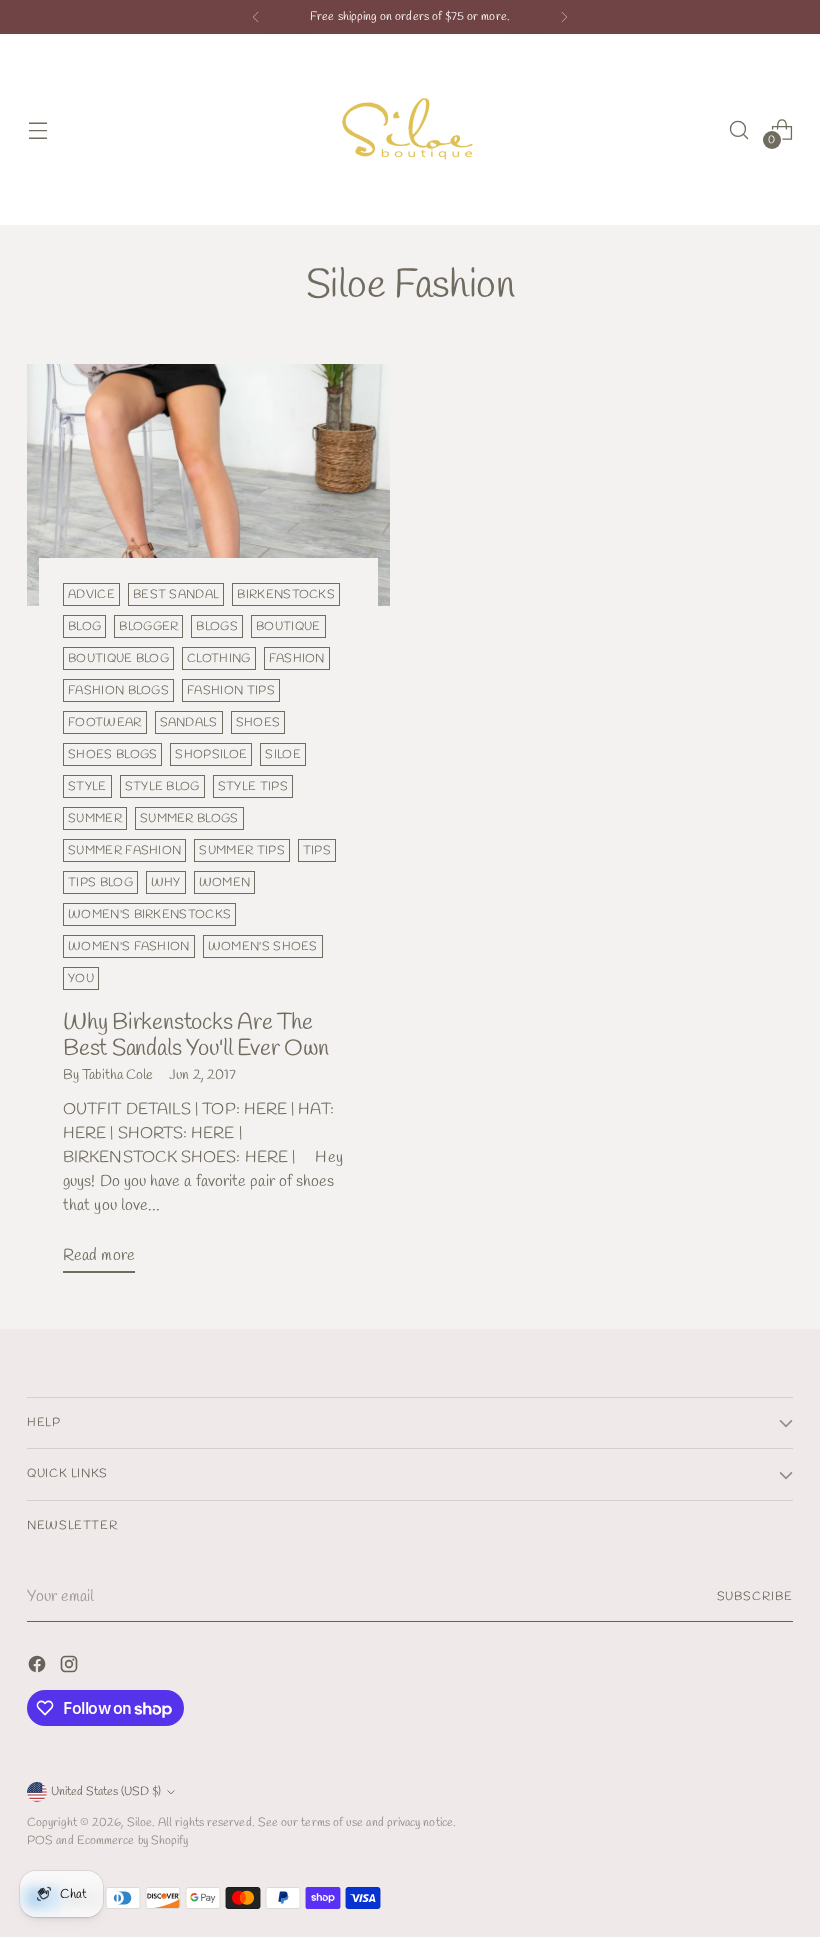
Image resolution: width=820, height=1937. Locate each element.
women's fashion (129, 946)
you (81, 978)
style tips (253, 786)
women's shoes (263, 946)
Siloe (139, 1822)
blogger (148, 626)
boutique (288, 626)
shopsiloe (211, 754)
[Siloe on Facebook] (39, 1668)
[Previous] (256, 17)
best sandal (176, 594)
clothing (219, 658)
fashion (297, 658)
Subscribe (755, 1596)
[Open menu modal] (37, 129)
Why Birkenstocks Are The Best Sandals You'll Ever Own (196, 1035)
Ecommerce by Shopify (133, 1840)
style (87, 786)
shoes (258, 722)
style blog (162, 786)
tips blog (100, 882)
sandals (189, 722)
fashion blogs (118, 690)
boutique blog (118, 658)
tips (317, 850)
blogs (217, 626)
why (166, 882)
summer (95, 818)
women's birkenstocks (149, 914)
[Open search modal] (739, 129)
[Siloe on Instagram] (71, 1668)
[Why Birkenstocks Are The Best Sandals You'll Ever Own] (208, 485)
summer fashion (124, 850)
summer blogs (189, 818)
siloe (283, 754)
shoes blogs (112, 754)
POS (40, 1840)
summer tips (241, 850)
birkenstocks (286, 594)
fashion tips (231, 690)
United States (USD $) (106, 1791)
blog (84, 626)
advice (91, 594)
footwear (105, 722)
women (225, 882)
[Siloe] (410, 129)
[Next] (564, 17)
